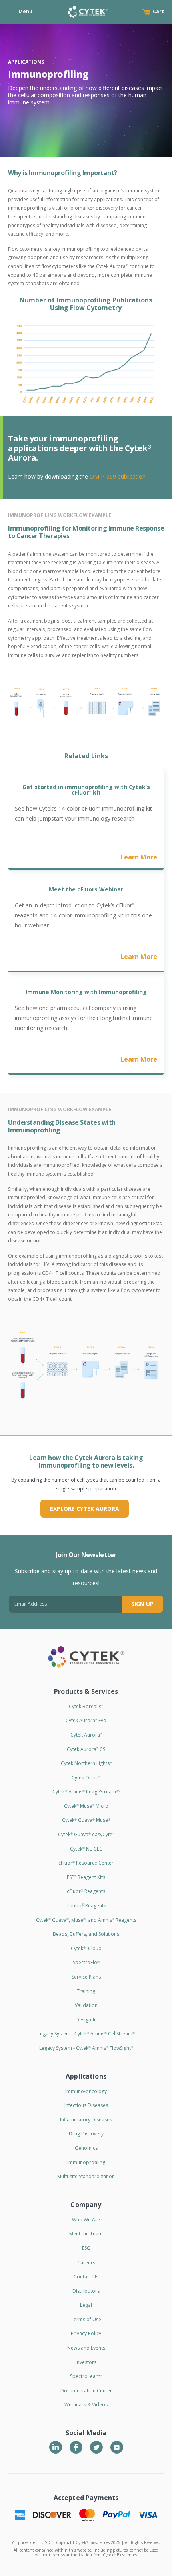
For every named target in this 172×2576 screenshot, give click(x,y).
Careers (86, 2263)
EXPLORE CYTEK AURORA (85, 1509)
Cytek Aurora (86, 1735)
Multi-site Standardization (86, 2176)
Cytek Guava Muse (86, 1820)
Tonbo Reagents (86, 1906)
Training (86, 1991)
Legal (86, 2305)
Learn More (139, 857)
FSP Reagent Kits (86, 1877)
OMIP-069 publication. (118, 476)
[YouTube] (117, 2447)
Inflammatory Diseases (86, 2120)
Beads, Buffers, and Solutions (86, 1934)
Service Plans (86, 1977)
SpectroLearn (86, 2376)
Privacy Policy (86, 2333)
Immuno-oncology (86, 2091)
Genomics (86, 2148)
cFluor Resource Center (86, 1863)
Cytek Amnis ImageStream (86, 1792)
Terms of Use (86, 2319)
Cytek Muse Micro (86, 1806)
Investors (86, 2362)
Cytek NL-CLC (86, 1849)
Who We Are (86, 2220)
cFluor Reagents (86, 1891)
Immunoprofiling (86, 2162)
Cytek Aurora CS (86, 1749)
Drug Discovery (86, 2134)
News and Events (86, 2348)
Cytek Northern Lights (86, 1763)
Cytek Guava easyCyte (86, 1834)
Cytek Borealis (86, 1706)
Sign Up (142, 1604)
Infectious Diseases (86, 2105)
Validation (86, 2005)
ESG (86, 2248)
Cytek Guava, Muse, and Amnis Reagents (86, 1920)
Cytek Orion (86, 1778)
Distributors (86, 2291)
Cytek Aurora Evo (86, 1720)
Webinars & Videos (86, 2405)
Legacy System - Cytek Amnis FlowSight (86, 2048)
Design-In (86, 2020)
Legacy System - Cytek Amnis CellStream (86, 2034)
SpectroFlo (86, 1962)
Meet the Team (86, 2234)
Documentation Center (86, 2391)
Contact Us (86, 2277)
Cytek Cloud (86, 1948)
